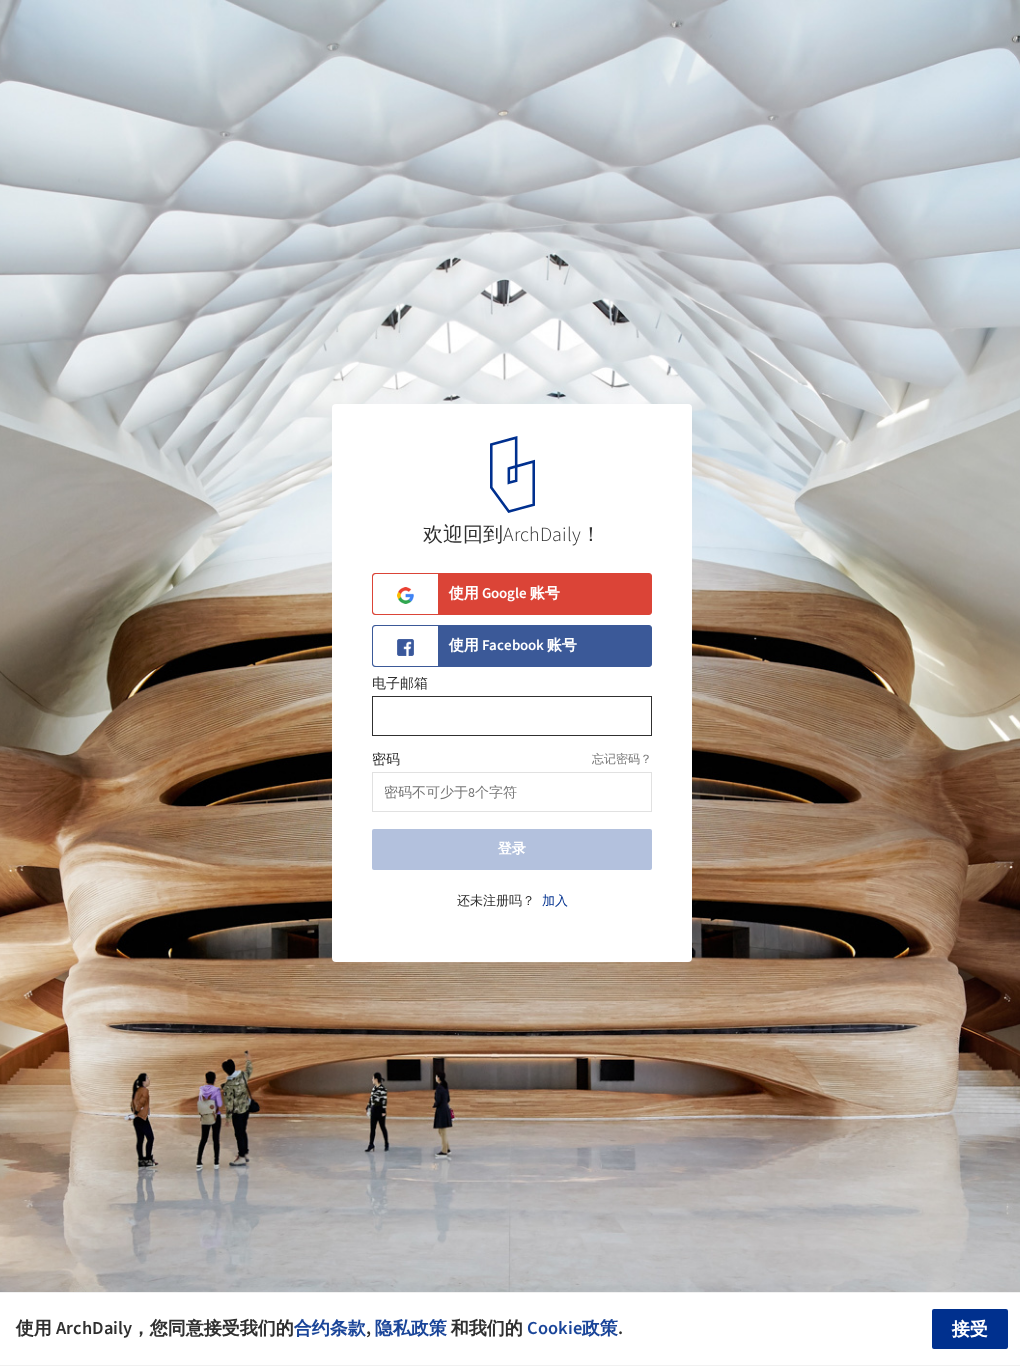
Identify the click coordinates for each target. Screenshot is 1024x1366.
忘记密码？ (622, 759)
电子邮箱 (400, 684)
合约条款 (330, 1328)
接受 (970, 1329)
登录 (512, 849)
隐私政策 (411, 1328)
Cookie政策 (572, 1328)
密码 (386, 760)
